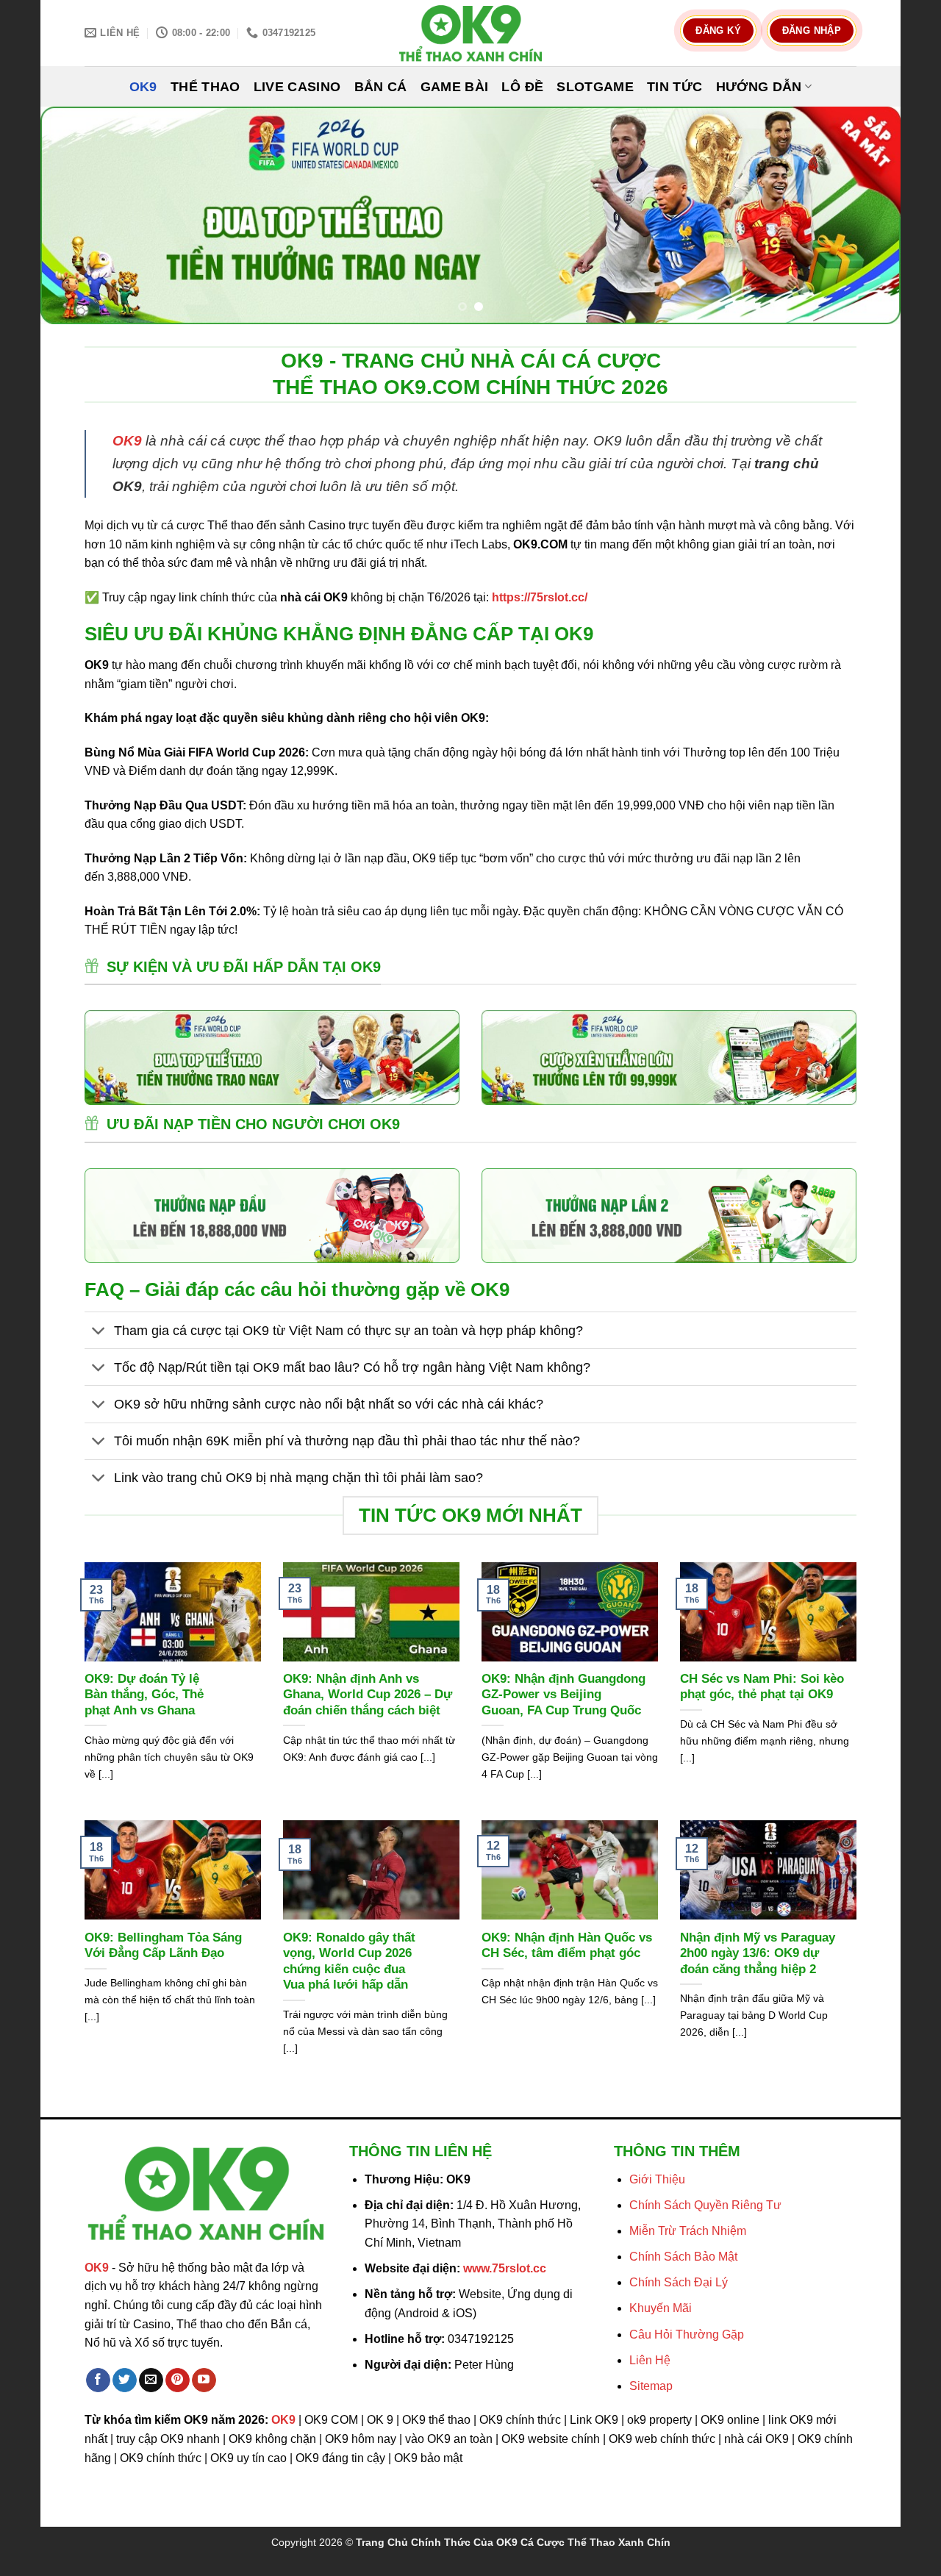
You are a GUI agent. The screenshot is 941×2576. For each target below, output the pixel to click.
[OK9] (470, 33)
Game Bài (455, 87)
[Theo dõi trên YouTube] (204, 2380)
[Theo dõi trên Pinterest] (178, 2380)
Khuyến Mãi (661, 2308)
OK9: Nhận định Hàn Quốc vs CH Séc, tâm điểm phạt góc (567, 1946)
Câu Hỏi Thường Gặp (687, 2334)
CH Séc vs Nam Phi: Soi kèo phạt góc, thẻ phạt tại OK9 (762, 1687)
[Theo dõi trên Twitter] (125, 2380)
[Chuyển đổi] (99, 1332)
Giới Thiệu (657, 2179)
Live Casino (297, 87)
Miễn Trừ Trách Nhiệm (688, 2231)
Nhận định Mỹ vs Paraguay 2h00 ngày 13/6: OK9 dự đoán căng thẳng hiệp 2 (758, 1953)
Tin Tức (675, 87)
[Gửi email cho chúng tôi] (151, 2380)
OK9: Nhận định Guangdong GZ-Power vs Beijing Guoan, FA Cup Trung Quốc (563, 1695)
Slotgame (595, 87)
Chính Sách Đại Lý (679, 2282)
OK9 (143, 87)
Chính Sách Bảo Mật (683, 2257)
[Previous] (76, 216)
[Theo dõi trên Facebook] (98, 2380)
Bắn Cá (381, 87)
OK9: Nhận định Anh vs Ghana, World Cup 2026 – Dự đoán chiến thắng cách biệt (368, 1695)
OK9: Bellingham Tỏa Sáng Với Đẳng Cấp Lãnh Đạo (163, 1946)
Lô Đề (522, 87)
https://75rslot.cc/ (540, 597)
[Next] (865, 216)
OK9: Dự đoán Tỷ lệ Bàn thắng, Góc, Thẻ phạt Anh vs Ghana (144, 1695)
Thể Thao (205, 87)
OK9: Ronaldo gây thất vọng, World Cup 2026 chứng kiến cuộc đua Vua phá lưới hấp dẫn (349, 1961)
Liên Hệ (650, 2360)
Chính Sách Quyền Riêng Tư (705, 2205)
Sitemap (651, 2386)
